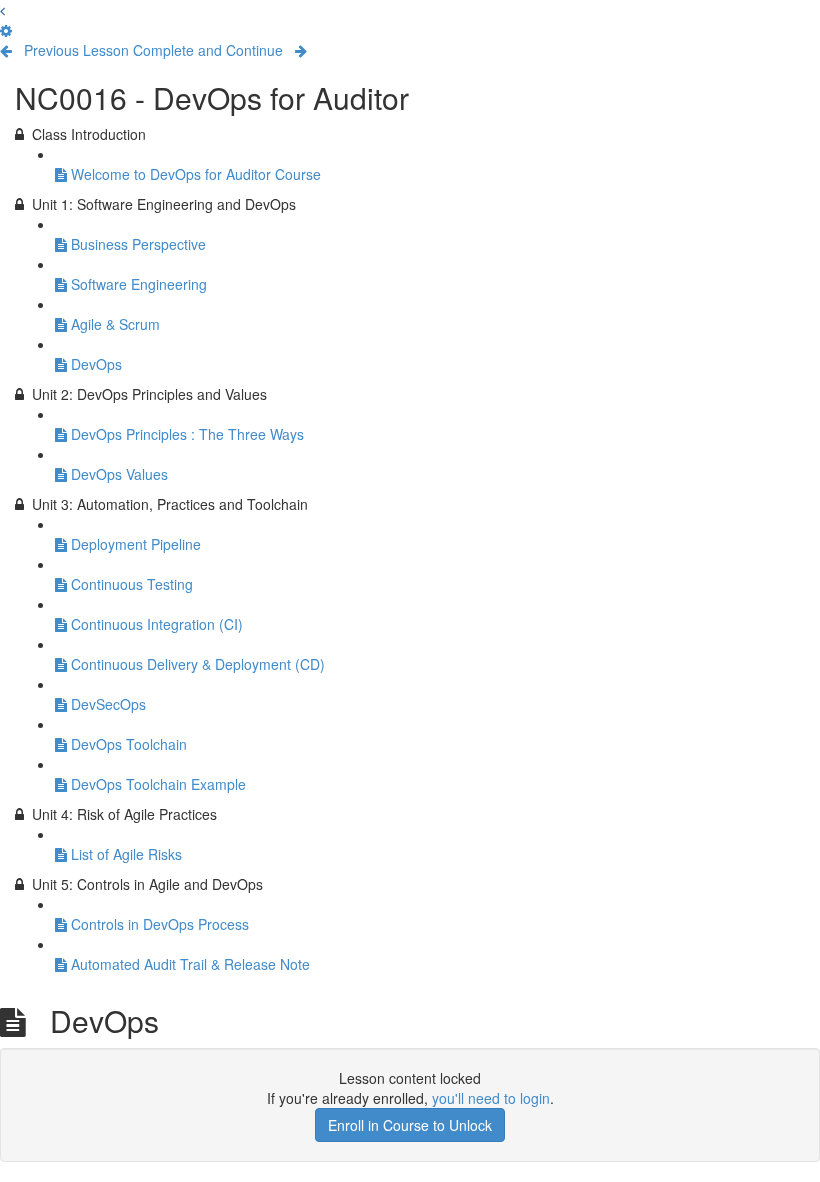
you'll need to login (491, 1098)
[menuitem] (6, 30)
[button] (2, 10)
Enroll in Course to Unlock (410, 1125)
